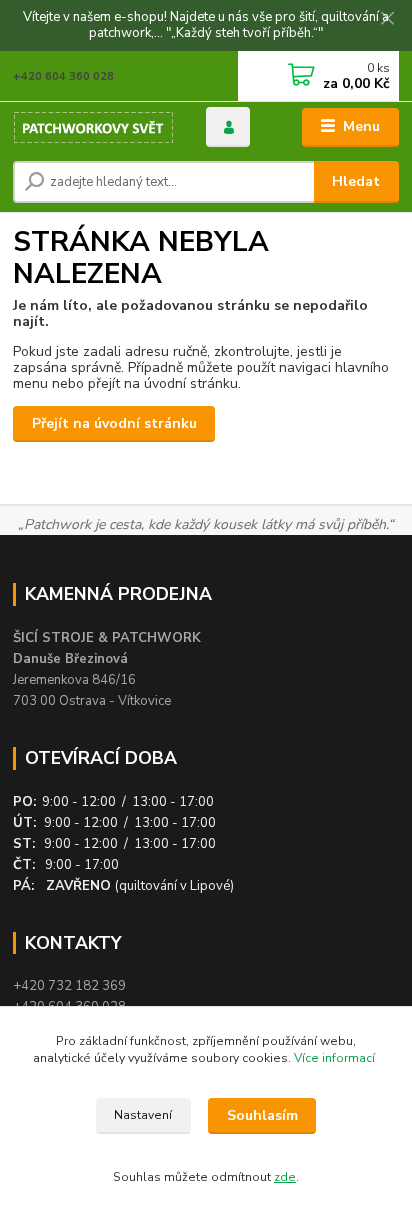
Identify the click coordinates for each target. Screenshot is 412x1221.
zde (285, 1177)
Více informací (336, 1058)
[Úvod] (93, 127)
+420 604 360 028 (63, 76)
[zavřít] (387, 20)
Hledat (356, 181)
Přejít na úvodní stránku (114, 423)
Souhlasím (262, 1115)
